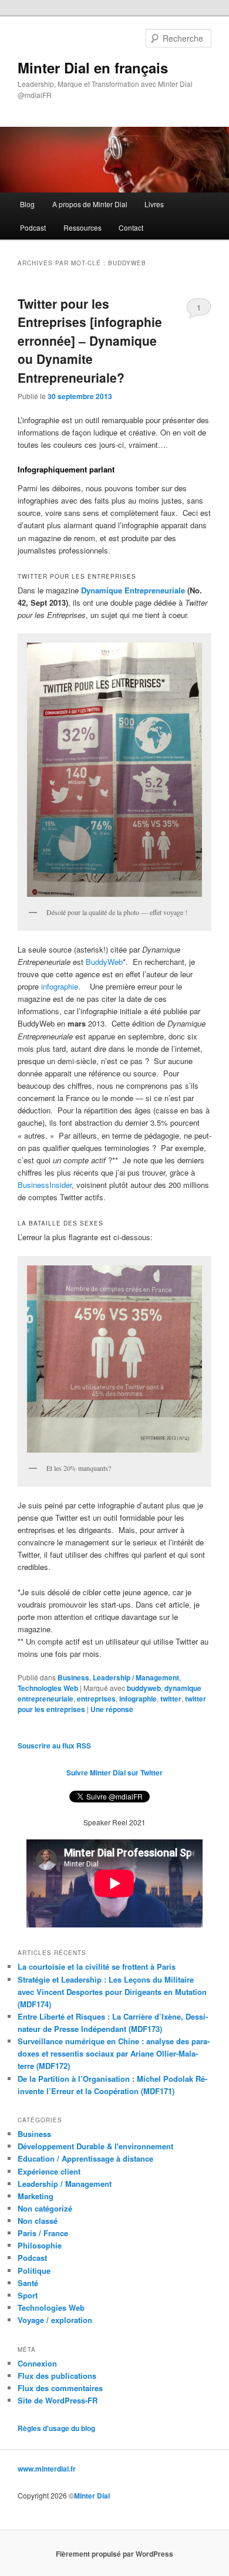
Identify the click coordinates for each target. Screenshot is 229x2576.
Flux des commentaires (60, 2388)
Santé (28, 2283)
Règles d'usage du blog (56, 2428)
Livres (154, 204)
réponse (112, 1709)
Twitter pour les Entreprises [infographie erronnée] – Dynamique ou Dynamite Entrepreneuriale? (90, 340)
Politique (34, 2271)
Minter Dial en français (93, 67)
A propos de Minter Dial (90, 204)
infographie (60, 986)
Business (73, 1677)
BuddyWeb (104, 962)
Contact (131, 227)
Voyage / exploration (55, 2320)
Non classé (38, 2221)
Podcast (33, 227)
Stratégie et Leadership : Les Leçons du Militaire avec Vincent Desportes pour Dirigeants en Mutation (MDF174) (112, 1992)
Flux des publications (57, 2376)
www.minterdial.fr (47, 2469)
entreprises (96, 1699)
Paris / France (43, 2233)
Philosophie (40, 2245)
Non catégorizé (45, 2208)
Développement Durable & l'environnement (95, 2146)
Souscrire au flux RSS (54, 1746)
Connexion (37, 2363)
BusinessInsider (45, 1185)
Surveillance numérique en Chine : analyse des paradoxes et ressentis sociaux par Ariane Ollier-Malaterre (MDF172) (114, 2053)
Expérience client (49, 2171)
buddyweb (144, 1688)
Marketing (36, 2196)
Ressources (82, 227)
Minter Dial (92, 2496)
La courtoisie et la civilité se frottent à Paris (97, 1966)
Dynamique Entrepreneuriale (133, 590)
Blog (27, 204)
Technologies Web (48, 1688)
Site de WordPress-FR (58, 2400)
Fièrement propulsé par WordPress (114, 2554)
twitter (171, 1699)
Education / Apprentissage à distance (85, 2158)
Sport (28, 2295)
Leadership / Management (136, 1677)
